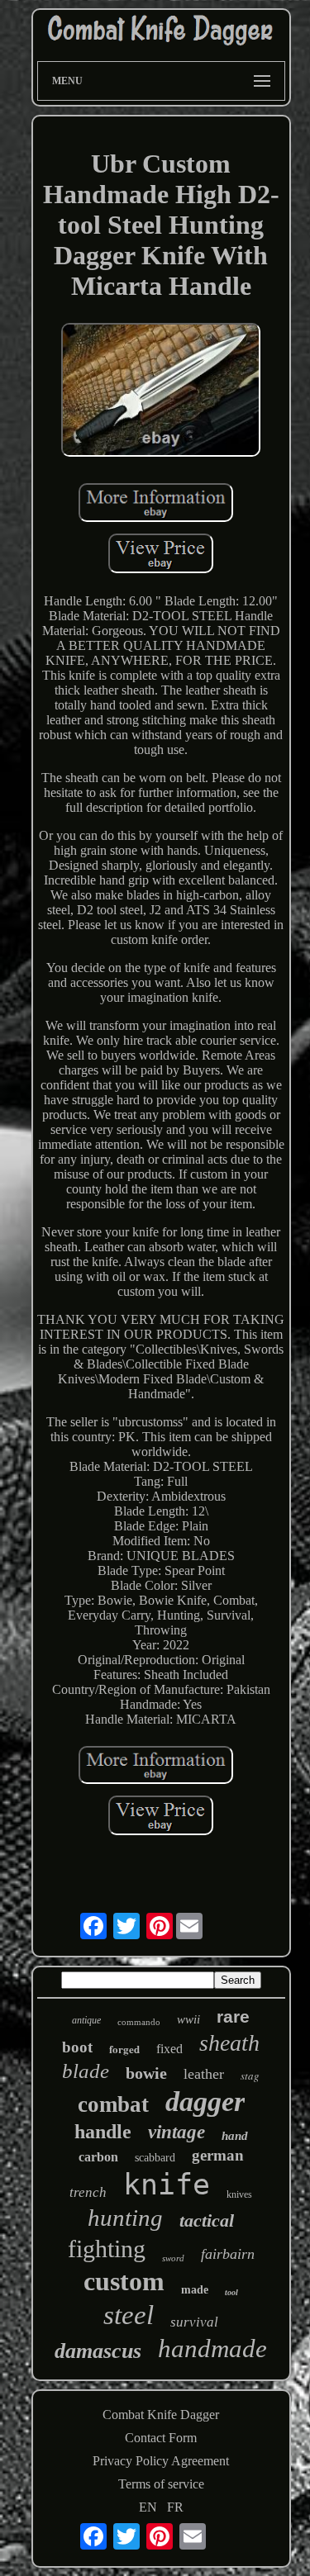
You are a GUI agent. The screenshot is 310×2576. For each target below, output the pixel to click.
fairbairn (228, 2254)
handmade (212, 2348)
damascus (98, 2351)
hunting (125, 2218)
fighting (107, 2249)
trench (88, 2192)
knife (167, 2185)
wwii (188, 2019)
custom (124, 2281)
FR (175, 2507)
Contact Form (161, 2438)
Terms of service (161, 2484)
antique (86, 2020)
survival (194, 2322)
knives (239, 2194)
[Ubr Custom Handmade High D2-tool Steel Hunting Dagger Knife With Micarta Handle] (161, 391)
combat (113, 2104)
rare (233, 2016)
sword (173, 2258)
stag (250, 2076)
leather (204, 2074)
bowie (146, 2073)
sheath (229, 2043)
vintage (176, 2132)
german (218, 2155)
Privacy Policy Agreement (161, 2461)
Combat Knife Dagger (161, 2415)
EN (148, 2507)
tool (231, 2292)
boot (77, 2047)
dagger (205, 2102)
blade (86, 2071)
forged (124, 2049)
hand (235, 2136)
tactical (207, 2220)
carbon (98, 2157)
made (195, 2290)
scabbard (155, 2158)
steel (129, 2315)
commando (139, 2022)
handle (103, 2132)
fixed (169, 2049)
